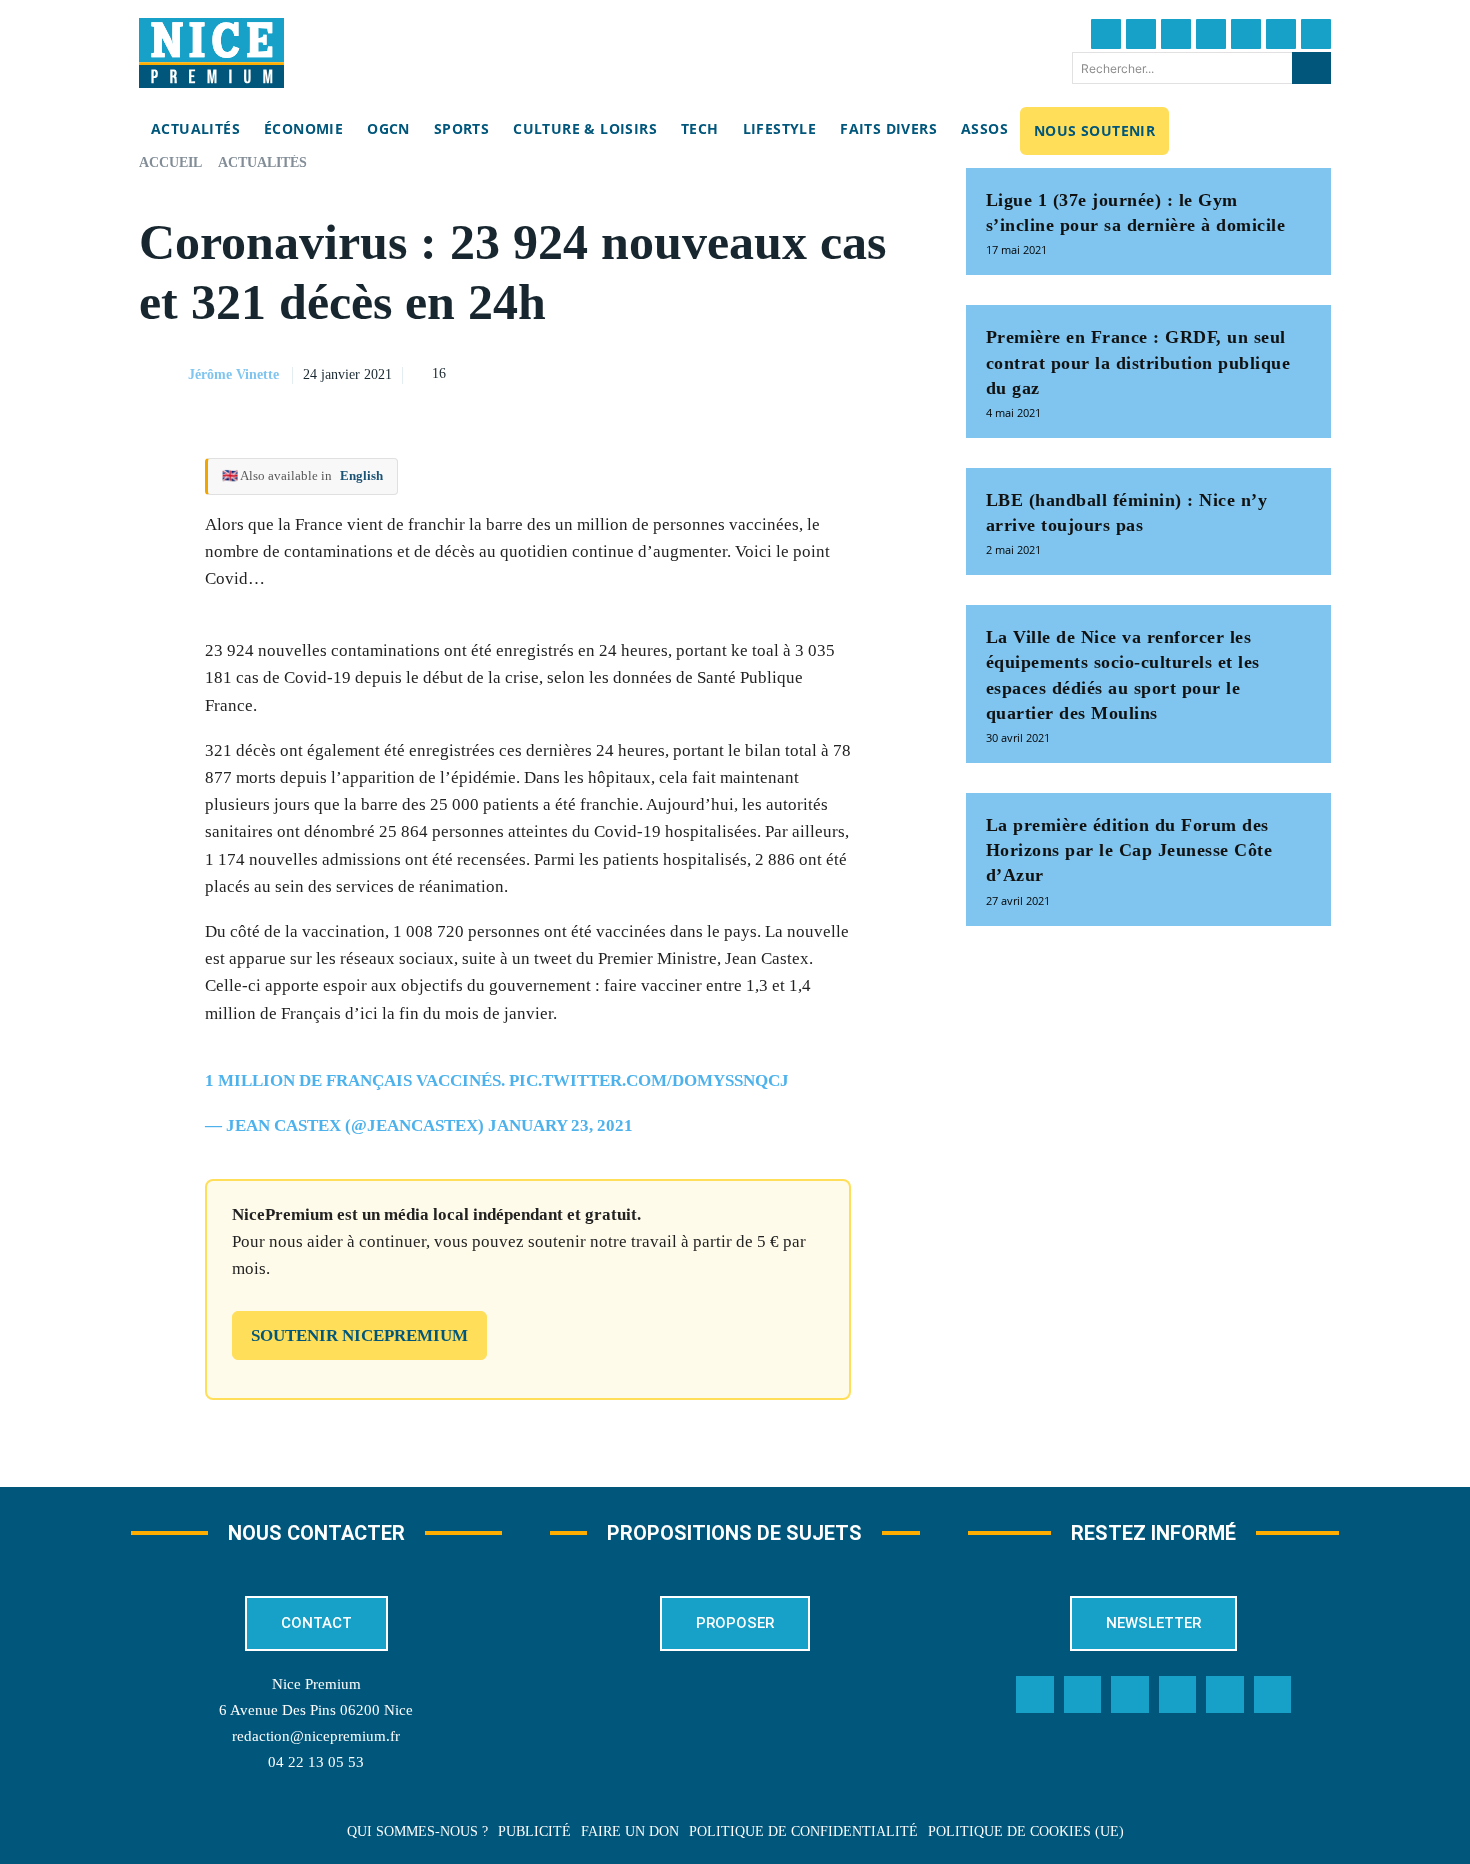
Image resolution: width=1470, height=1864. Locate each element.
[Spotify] (1225, 1695)
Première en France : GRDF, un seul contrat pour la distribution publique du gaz (1138, 362)
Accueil (170, 162)
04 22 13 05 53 (316, 1762)
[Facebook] (1106, 34)
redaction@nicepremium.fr (316, 1736)
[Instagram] (1176, 34)
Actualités (262, 162)
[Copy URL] (714, 372)
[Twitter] (1141, 34)
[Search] (1311, 68)
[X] (806, 372)
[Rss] (1273, 1695)
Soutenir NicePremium (359, 1335)
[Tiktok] (1246, 34)
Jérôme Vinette (233, 374)
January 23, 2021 (560, 1125)
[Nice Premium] (211, 53)
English (361, 475)
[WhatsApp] (852, 372)
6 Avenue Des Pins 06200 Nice (316, 1710)
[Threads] (1211, 34)
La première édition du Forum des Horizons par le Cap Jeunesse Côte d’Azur (1129, 850)
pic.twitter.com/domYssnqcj (649, 1080)
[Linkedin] (1281, 34)
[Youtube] (1316, 34)
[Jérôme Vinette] (162, 375)
